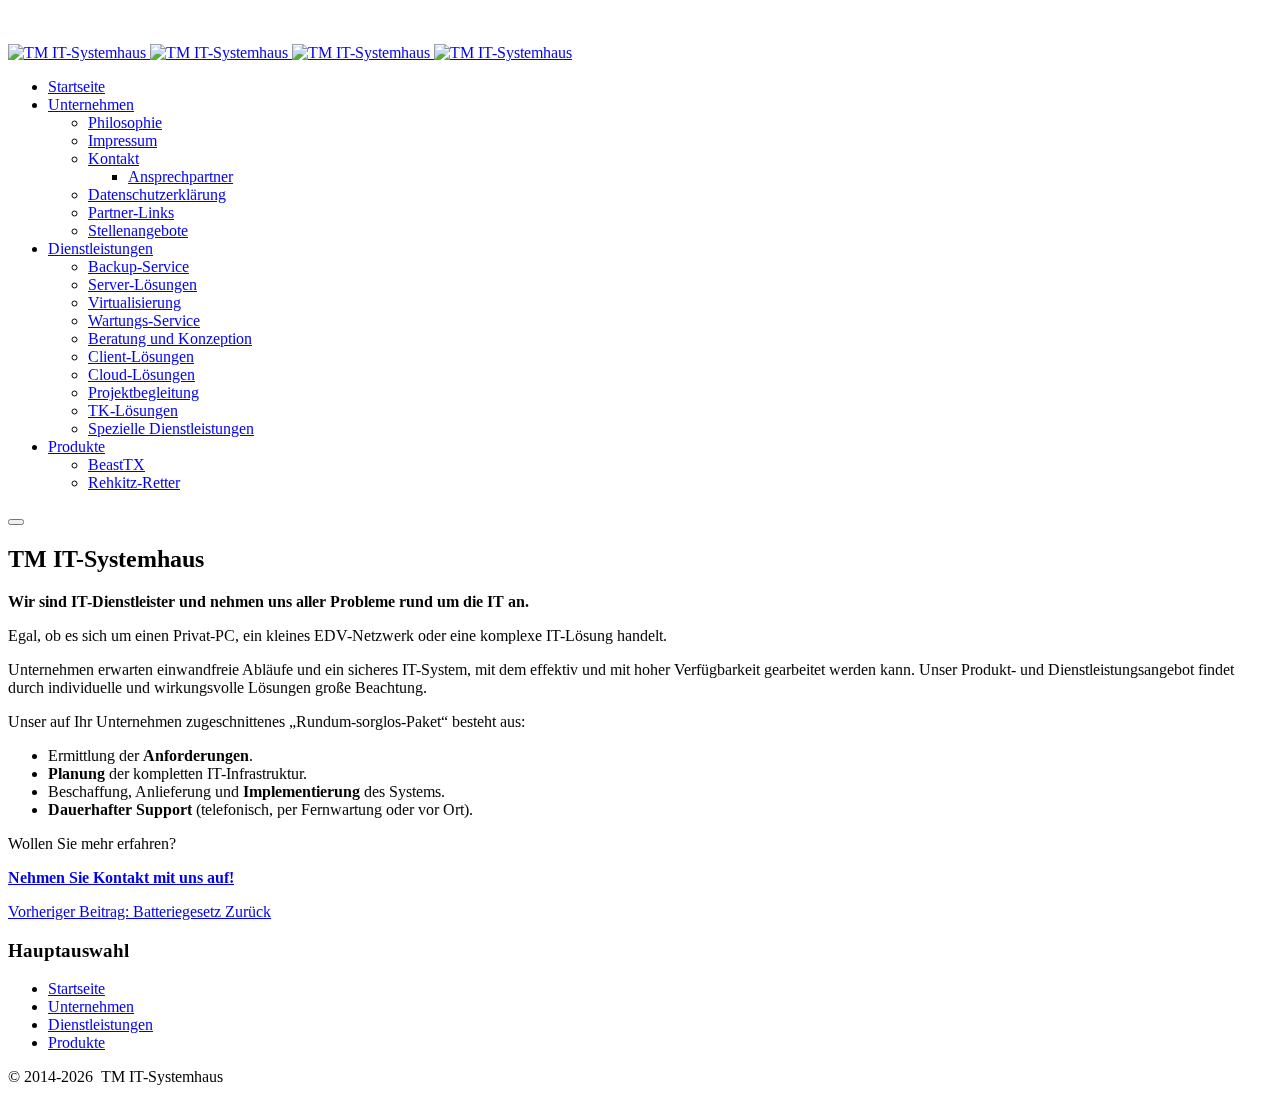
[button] (91, 104)
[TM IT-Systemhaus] (290, 52)
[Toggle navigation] (16, 522)
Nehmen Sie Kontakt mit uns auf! (121, 877)
